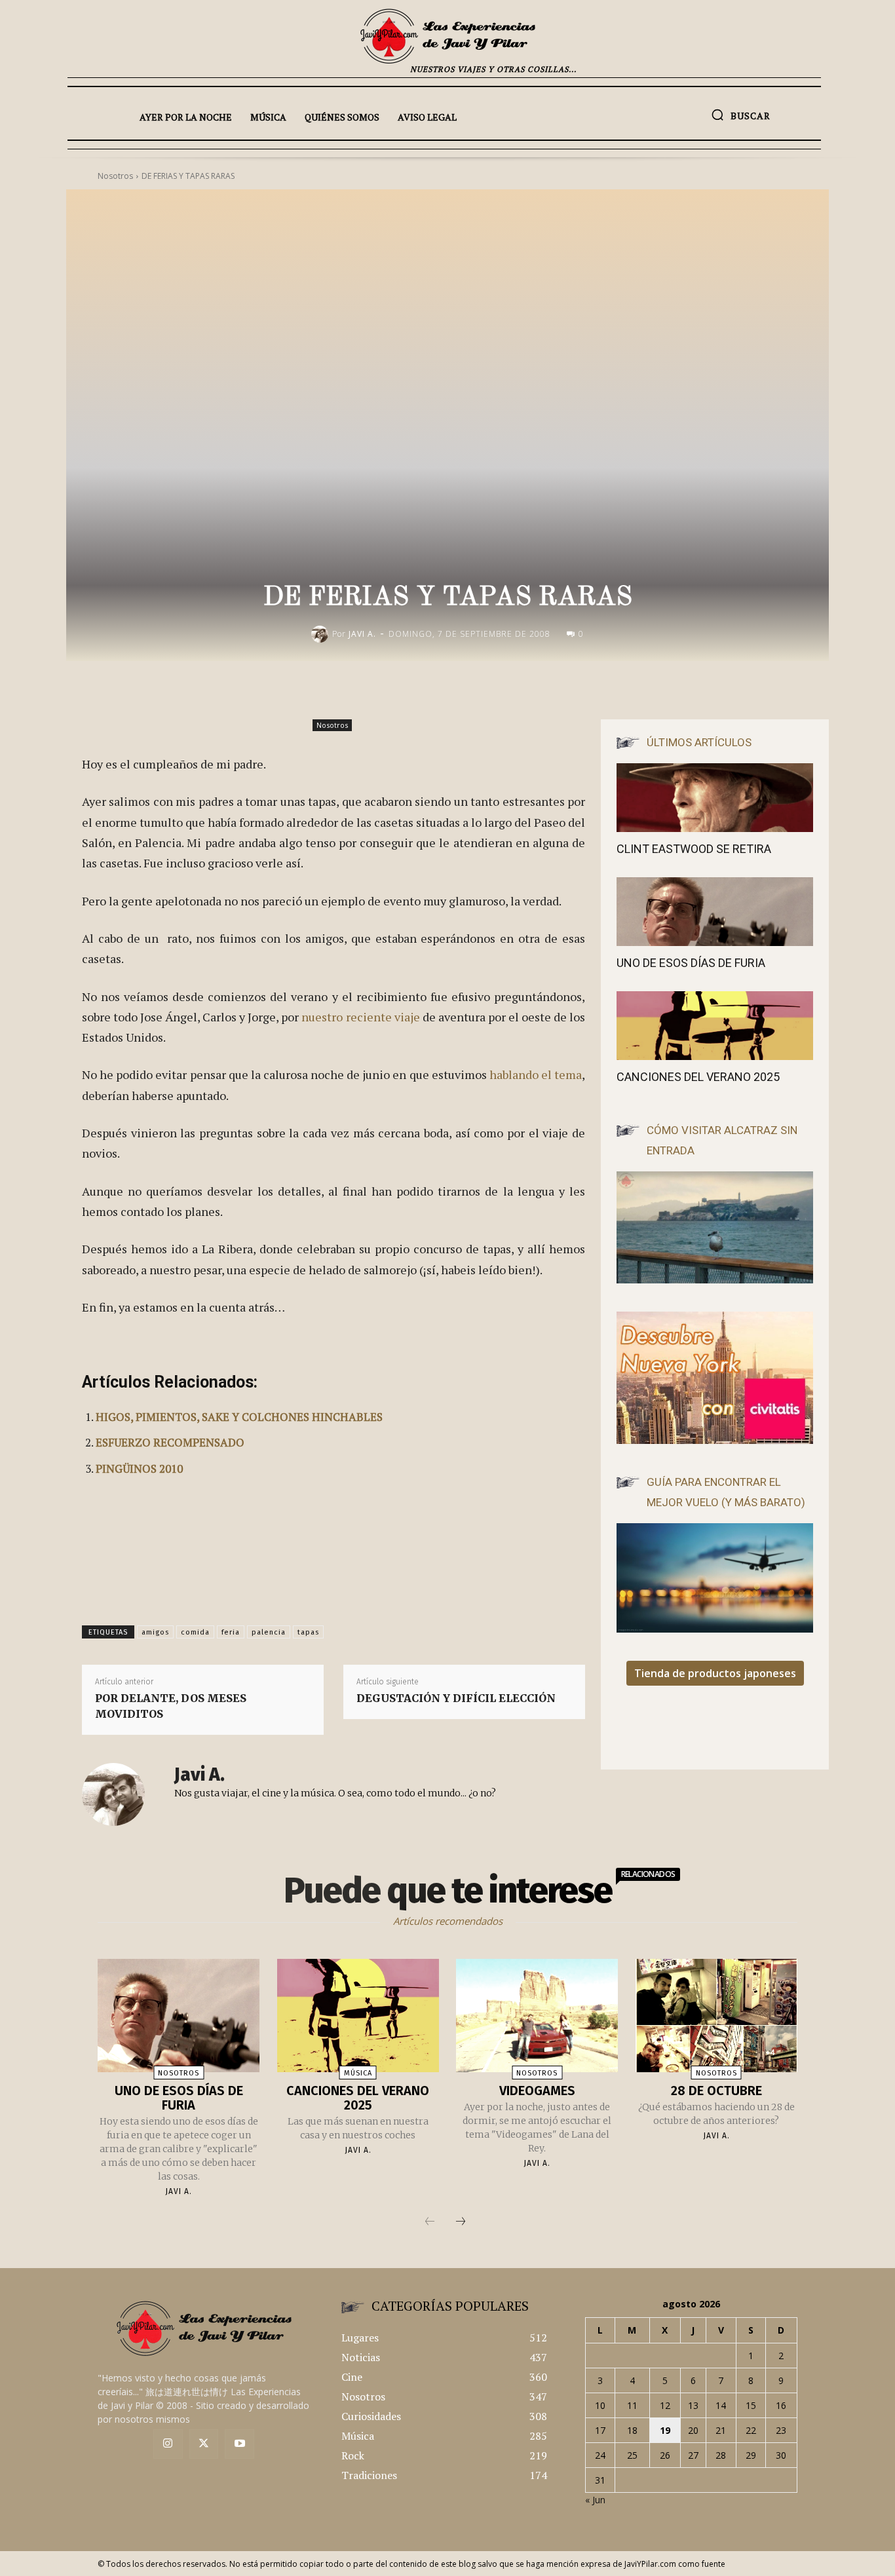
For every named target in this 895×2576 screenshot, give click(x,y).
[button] (741, 115)
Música (358, 2073)
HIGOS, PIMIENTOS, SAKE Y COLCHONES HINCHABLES (239, 1417)
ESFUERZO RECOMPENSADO (170, 1442)
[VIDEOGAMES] (537, 2016)
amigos (155, 1632)
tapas (308, 1632)
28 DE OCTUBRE (716, 2091)
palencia (269, 1632)
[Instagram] (168, 2444)
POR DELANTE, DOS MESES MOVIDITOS (171, 1706)
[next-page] (461, 2222)
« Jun (595, 2500)
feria (231, 1632)
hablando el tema (536, 1074)
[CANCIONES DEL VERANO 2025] (715, 1026)
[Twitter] (204, 2444)
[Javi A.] (322, 634)
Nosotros (332, 725)
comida (195, 1632)
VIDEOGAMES (537, 2091)
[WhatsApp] (558, 689)
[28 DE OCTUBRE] (716, 2016)
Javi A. (362, 634)
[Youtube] (239, 2444)
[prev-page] (430, 2222)
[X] (497, 689)
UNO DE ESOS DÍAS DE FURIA (691, 963)
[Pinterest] (527, 689)
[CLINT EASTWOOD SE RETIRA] (715, 798)
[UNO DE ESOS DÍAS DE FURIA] (715, 912)
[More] (588, 689)
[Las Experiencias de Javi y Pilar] (447, 36)
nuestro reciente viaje (360, 1017)
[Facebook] (467, 689)
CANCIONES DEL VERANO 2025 (698, 1077)
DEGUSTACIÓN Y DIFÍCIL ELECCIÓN (456, 1698)
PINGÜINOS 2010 (139, 1468)
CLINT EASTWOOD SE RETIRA (694, 849)
